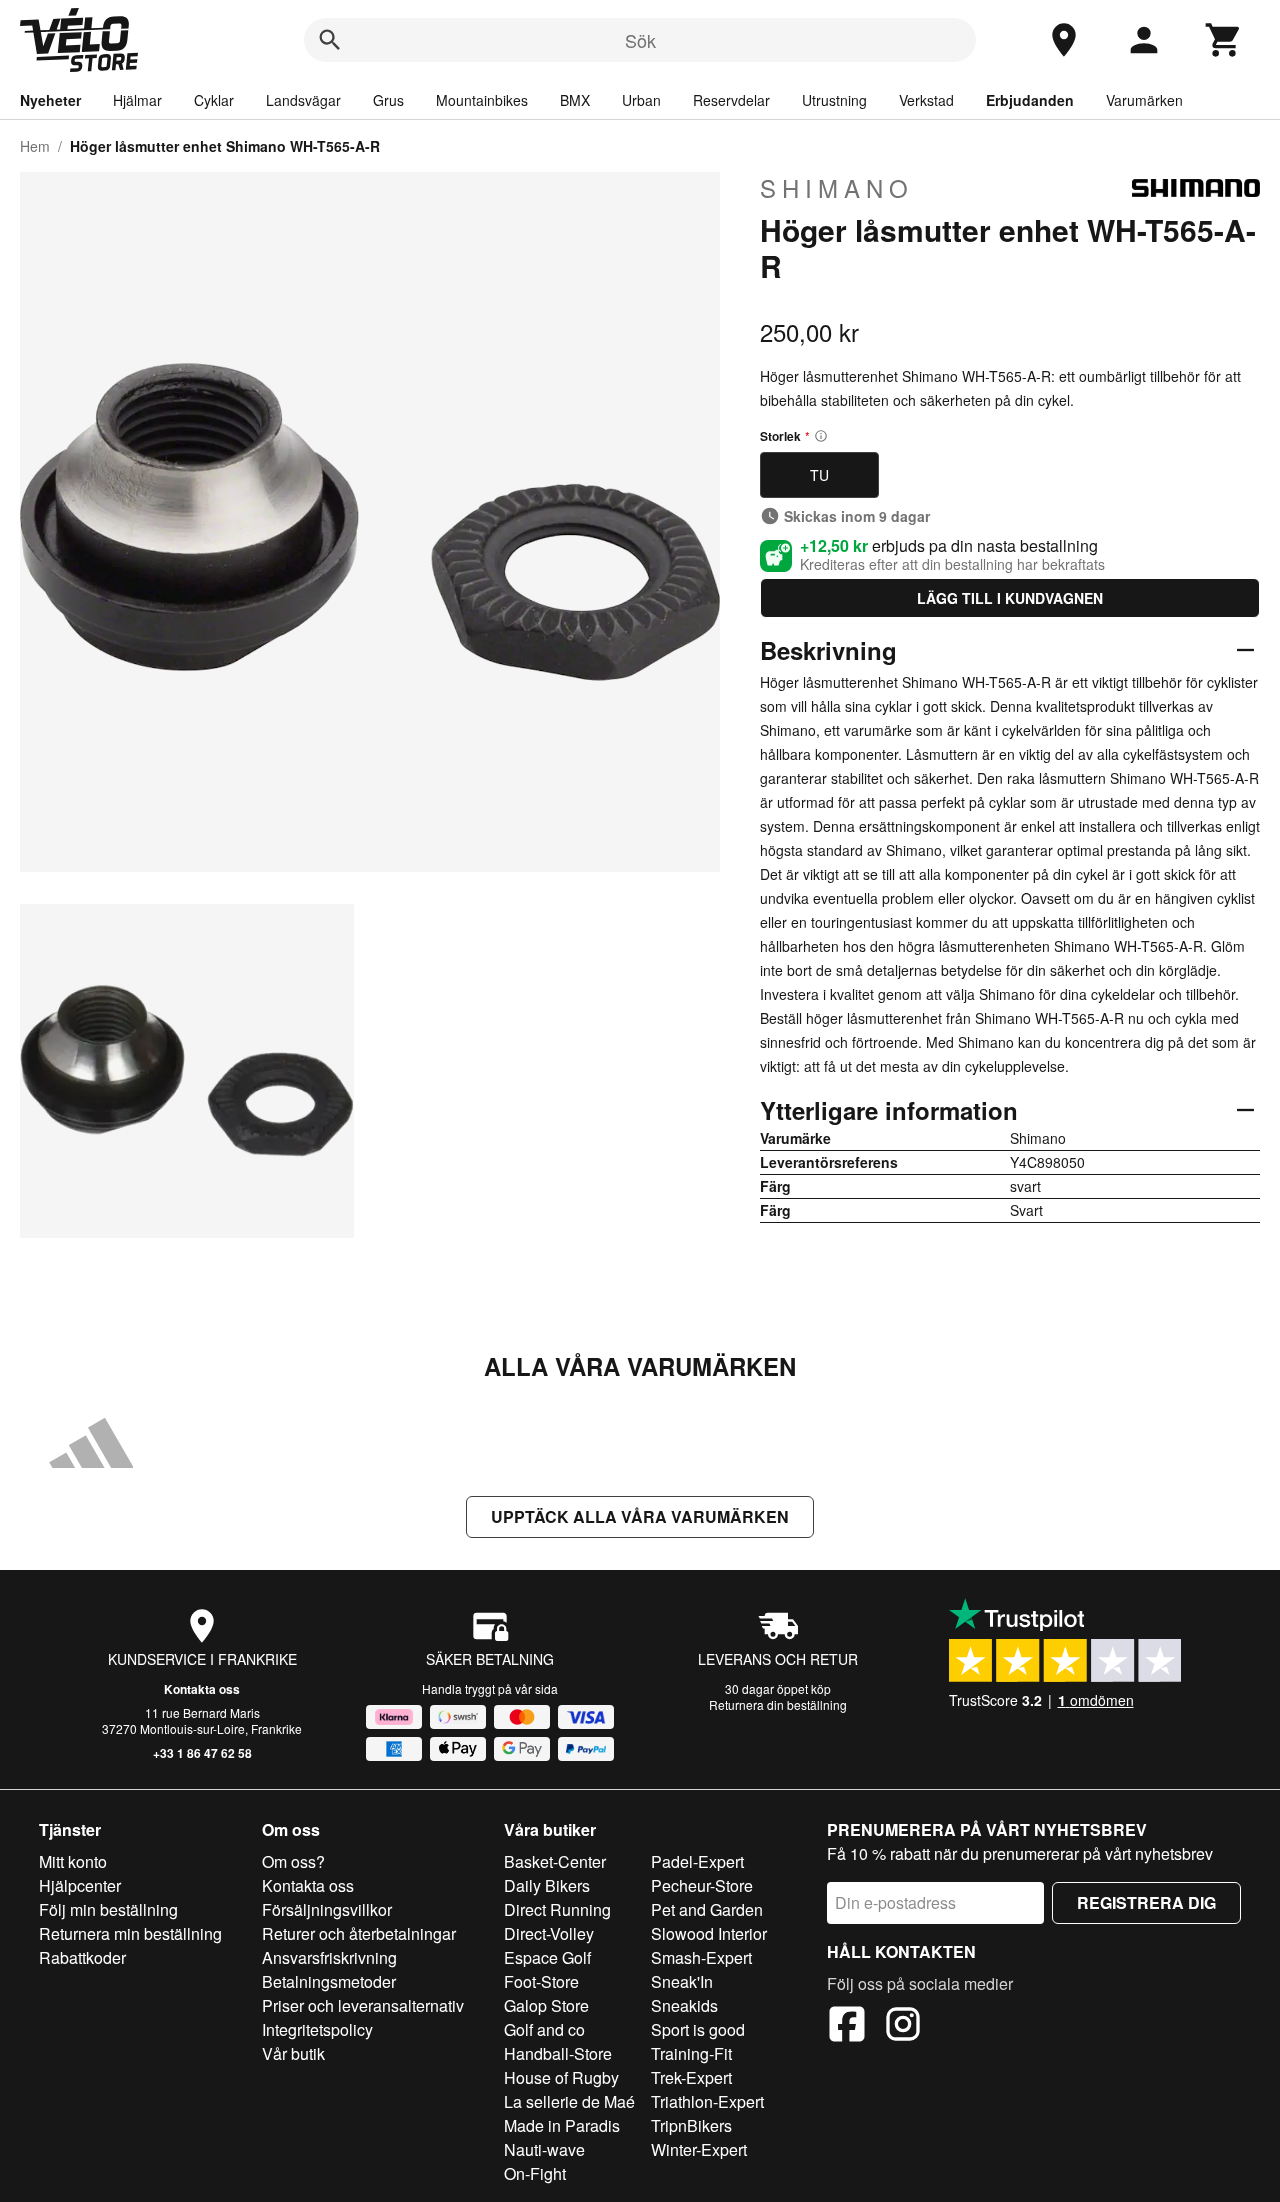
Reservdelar (731, 100)
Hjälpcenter (80, 1885)
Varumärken (1144, 100)
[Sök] (330, 40)
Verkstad (926, 100)
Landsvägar (303, 100)
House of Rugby (561, 2077)
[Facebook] (847, 2027)
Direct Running (557, 1909)
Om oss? (293, 1861)
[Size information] (821, 436)
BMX (575, 100)
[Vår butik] (1064, 40)
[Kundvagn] (1224, 40)
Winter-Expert (699, 2149)
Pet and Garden (707, 1909)
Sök (640, 40)
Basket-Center (555, 1861)
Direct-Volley (549, 1933)
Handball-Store (558, 2053)
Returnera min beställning (130, 1933)
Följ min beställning (108, 1909)
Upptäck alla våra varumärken (640, 1516)
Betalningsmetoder (329, 1981)
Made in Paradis (562, 2125)
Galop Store (546, 2005)
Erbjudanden (1030, 100)
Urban (641, 100)
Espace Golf (547, 1957)
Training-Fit (691, 2053)
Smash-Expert (701, 1957)
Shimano (837, 188)
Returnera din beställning (778, 1704)
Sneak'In (682, 1981)
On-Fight (535, 2173)
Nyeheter (50, 100)
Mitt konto (73, 1861)
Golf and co (544, 2029)
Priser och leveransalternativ (363, 2005)
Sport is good (698, 2029)
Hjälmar (137, 100)
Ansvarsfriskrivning (329, 1957)
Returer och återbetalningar (359, 1933)
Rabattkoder (82, 1957)
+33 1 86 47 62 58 (202, 1753)
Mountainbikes (482, 100)
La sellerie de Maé (569, 2101)
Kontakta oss (202, 1689)
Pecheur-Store (702, 1885)
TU (819, 475)
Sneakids (684, 2005)
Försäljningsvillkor (327, 1909)
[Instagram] (903, 2027)
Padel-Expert (697, 1861)
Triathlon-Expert (707, 2101)
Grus (388, 100)
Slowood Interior (709, 1933)
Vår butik (293, 2053)
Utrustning (834, 100)
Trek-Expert (691, 2077)
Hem (35, 146)
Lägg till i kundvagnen (1010, 598)
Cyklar (214, 100)
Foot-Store (541, 1981)
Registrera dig (1146, 1902)
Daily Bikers (547, 1885)
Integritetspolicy (317, 2029)
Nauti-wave (544, 2149)
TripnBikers (691, 2125)
